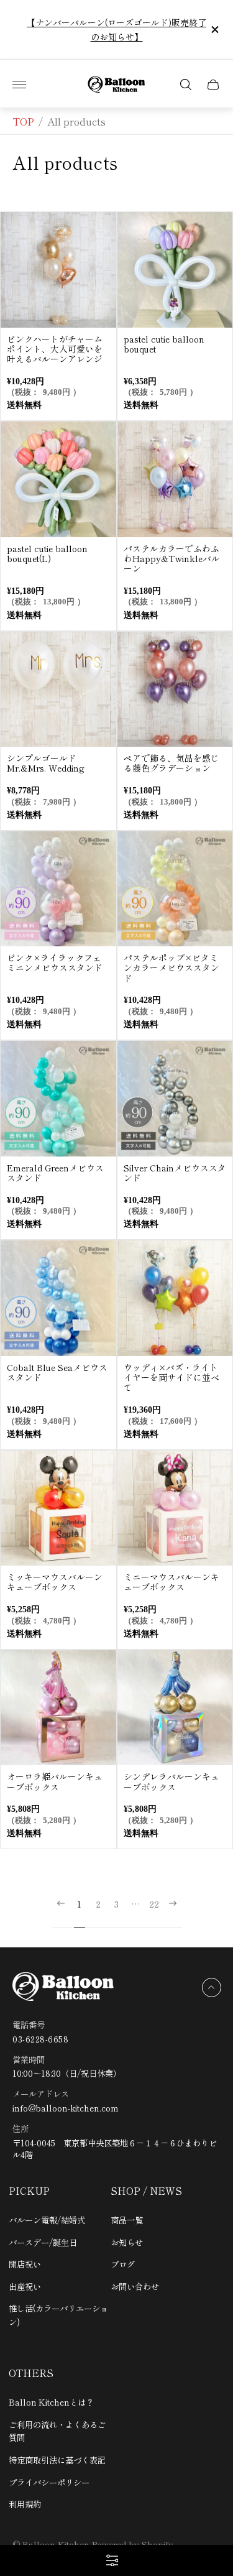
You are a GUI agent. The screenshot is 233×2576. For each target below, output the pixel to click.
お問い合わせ (135, 2286)
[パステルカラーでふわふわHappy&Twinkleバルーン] (175, 479)
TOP (23, 121)
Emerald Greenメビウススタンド (55, 1173)
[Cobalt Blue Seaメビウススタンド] (58, 1298)
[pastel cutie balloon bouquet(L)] (58, 479)
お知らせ (127, 2242)
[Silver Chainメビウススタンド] (175, 1099)
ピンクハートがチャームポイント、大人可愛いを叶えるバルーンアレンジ (55, 349)
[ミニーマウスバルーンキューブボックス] (175, 1508)
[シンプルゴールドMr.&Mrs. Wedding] (58, 690)
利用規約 (25, 2504)
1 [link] (79, 1904)
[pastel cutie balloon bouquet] (175, 270)
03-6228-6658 (40, 2039)
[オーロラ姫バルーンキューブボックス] (58, 1708)
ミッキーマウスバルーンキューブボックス (55, 1582)
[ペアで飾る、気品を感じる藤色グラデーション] (175, 690)
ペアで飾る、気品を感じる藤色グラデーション (171, 763)
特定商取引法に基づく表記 (57, 2460)
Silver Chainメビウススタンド (175, 1173)
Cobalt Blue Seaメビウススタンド (57, 1372)
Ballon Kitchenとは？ (51, 2402)
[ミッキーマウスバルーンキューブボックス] (58, 1508)
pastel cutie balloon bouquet (164, 344)
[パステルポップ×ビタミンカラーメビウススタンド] (175, 889)
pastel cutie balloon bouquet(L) (47, 553)
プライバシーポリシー (49, 2482)
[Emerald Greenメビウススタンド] (58, 1099)
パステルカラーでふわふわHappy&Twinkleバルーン (172, 558)
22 (154, 1904)
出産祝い (25, 2286)
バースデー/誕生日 (43, 2242)
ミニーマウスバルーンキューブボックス (171, 1582)
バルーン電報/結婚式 (47, 2220)
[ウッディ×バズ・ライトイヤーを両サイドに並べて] (175, 1298)
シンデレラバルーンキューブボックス (171, 1781)
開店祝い (25, 2264)
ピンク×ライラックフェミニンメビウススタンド (55, 963)
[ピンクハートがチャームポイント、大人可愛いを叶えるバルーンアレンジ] (58, 270)
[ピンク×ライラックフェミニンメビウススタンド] (58, 889)
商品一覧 (127, 2220)
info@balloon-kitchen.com (66, 2108)
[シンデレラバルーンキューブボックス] (175, 1708)
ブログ (123, 2264)
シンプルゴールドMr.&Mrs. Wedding (46, 763)
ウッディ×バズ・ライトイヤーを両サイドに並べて (171, 1377)
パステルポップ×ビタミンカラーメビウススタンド (171, 967)
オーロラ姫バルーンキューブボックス (55, 1781)
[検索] (186, 85)
